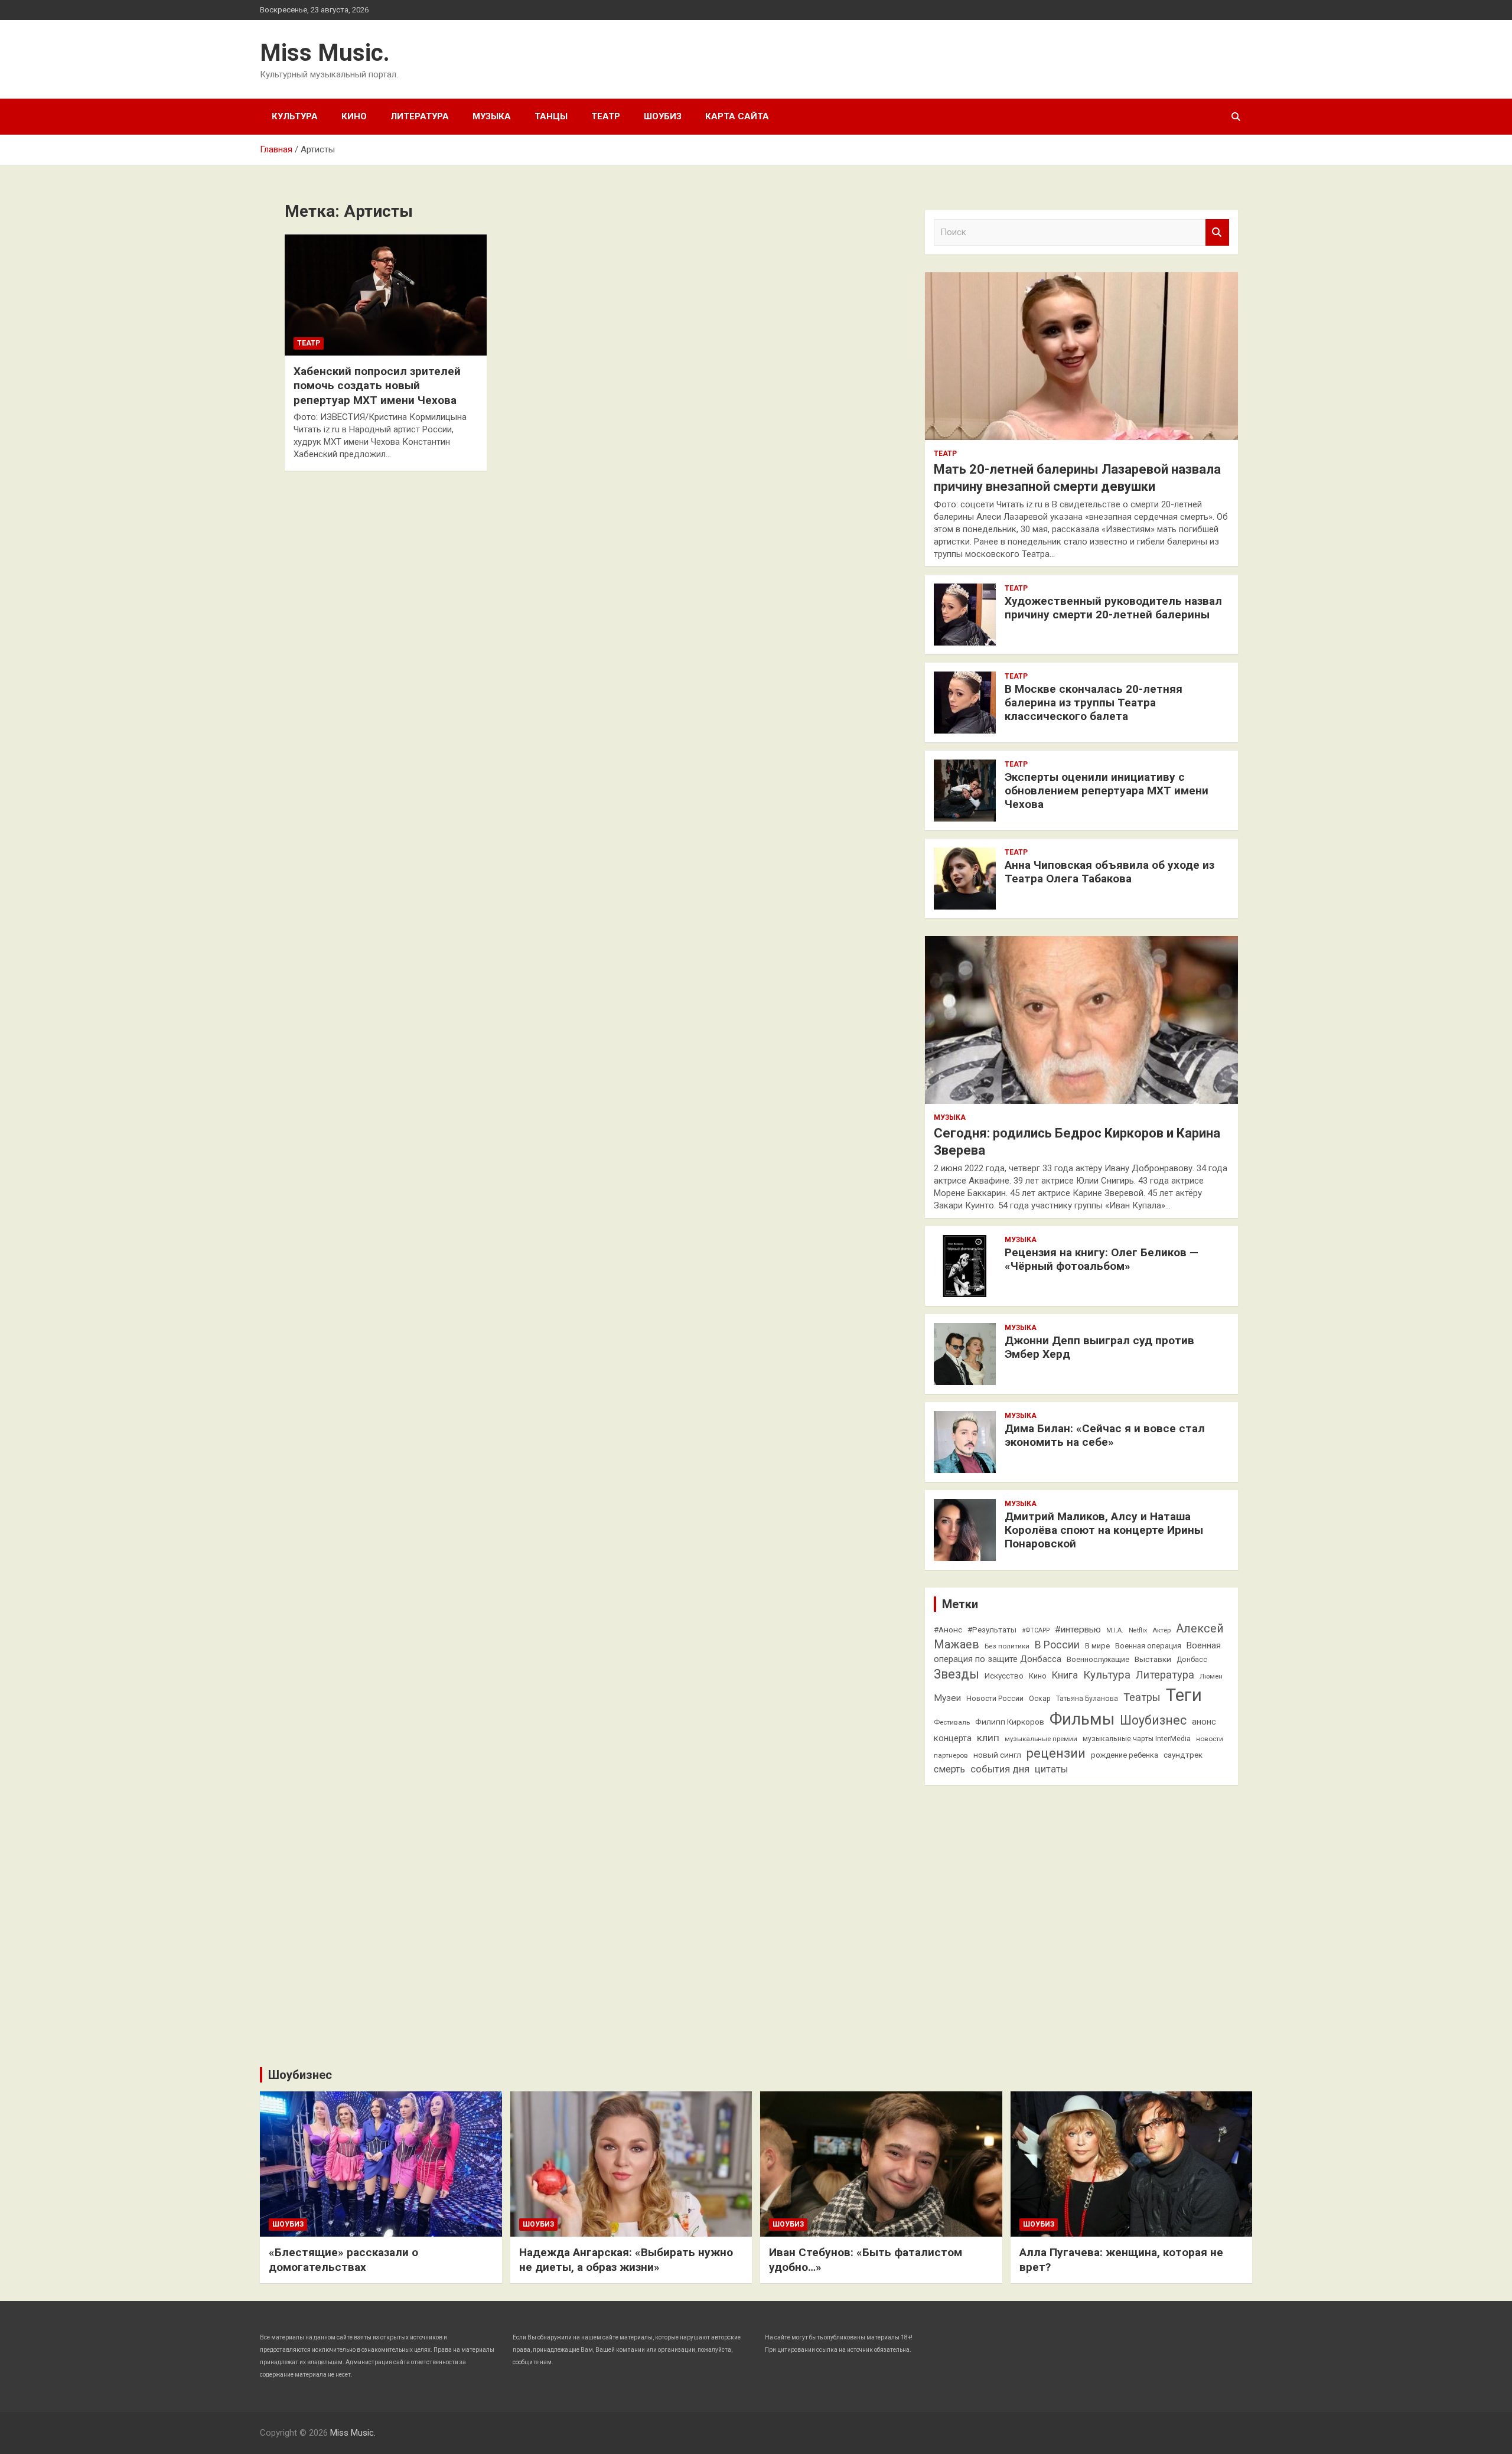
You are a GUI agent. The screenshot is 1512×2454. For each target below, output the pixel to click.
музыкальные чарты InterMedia (1137, 1739)
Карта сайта (737, 116)
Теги (1184, 1695)
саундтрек (1183, 1755)
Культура (295, 116)
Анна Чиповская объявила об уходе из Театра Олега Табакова (1109, 872)
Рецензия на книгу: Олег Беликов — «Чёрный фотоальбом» (1102, 1259)
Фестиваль (952, 1722)
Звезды (957, 1674)
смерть (949, 1769)
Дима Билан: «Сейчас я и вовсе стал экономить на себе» (1105, 1435)
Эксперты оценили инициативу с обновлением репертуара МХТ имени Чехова (1107, 791)
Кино (354, 116)
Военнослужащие (1098, 1659)
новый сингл (997, 1755)
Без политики (1007, 1646)
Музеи (947, 1698)
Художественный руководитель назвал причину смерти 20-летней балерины (1113, 608)
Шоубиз (663, 116)
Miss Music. (325, 53)
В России (1057, 1645)
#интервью (1078, 1630)
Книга (1065, 1675)
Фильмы (1082, 1719)
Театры (1142, 1697)
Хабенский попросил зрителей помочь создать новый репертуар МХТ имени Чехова (377, 386)
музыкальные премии (1041, 1739)
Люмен (1211, 1676)
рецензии (1056, 1753)
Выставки (1153, 1659)
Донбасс (1192, 1660)
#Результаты (992, 1630)
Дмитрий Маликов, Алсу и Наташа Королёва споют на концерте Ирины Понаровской (1104, 1530)
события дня (1000, 1769)
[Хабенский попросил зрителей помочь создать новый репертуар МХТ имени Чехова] (386, 295)
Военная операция (1148, 1646)
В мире (1097, 1646)
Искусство (1004, 1676)
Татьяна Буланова (1087, 1699)
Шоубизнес (1153, 1720)
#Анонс (948, 1630)
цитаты (1051, 1769)
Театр (606, 116)
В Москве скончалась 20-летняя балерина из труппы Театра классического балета (1094, 703)
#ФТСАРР (1036, 1630)
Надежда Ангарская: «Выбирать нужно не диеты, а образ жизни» (626, 2260)
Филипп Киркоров (1010, 1722)
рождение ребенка (1125, 1755)
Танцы (551, 116)
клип (988, 1738)
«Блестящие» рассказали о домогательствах (343, 2260)
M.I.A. (1115, 1630)
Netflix (1138, 1630)
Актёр (1161, 1630)
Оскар (1040, 1699)
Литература (420, 116)
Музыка (492, 116)
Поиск (1217, 232)
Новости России (995, 1699)
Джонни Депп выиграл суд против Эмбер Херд (1099, 1347)
